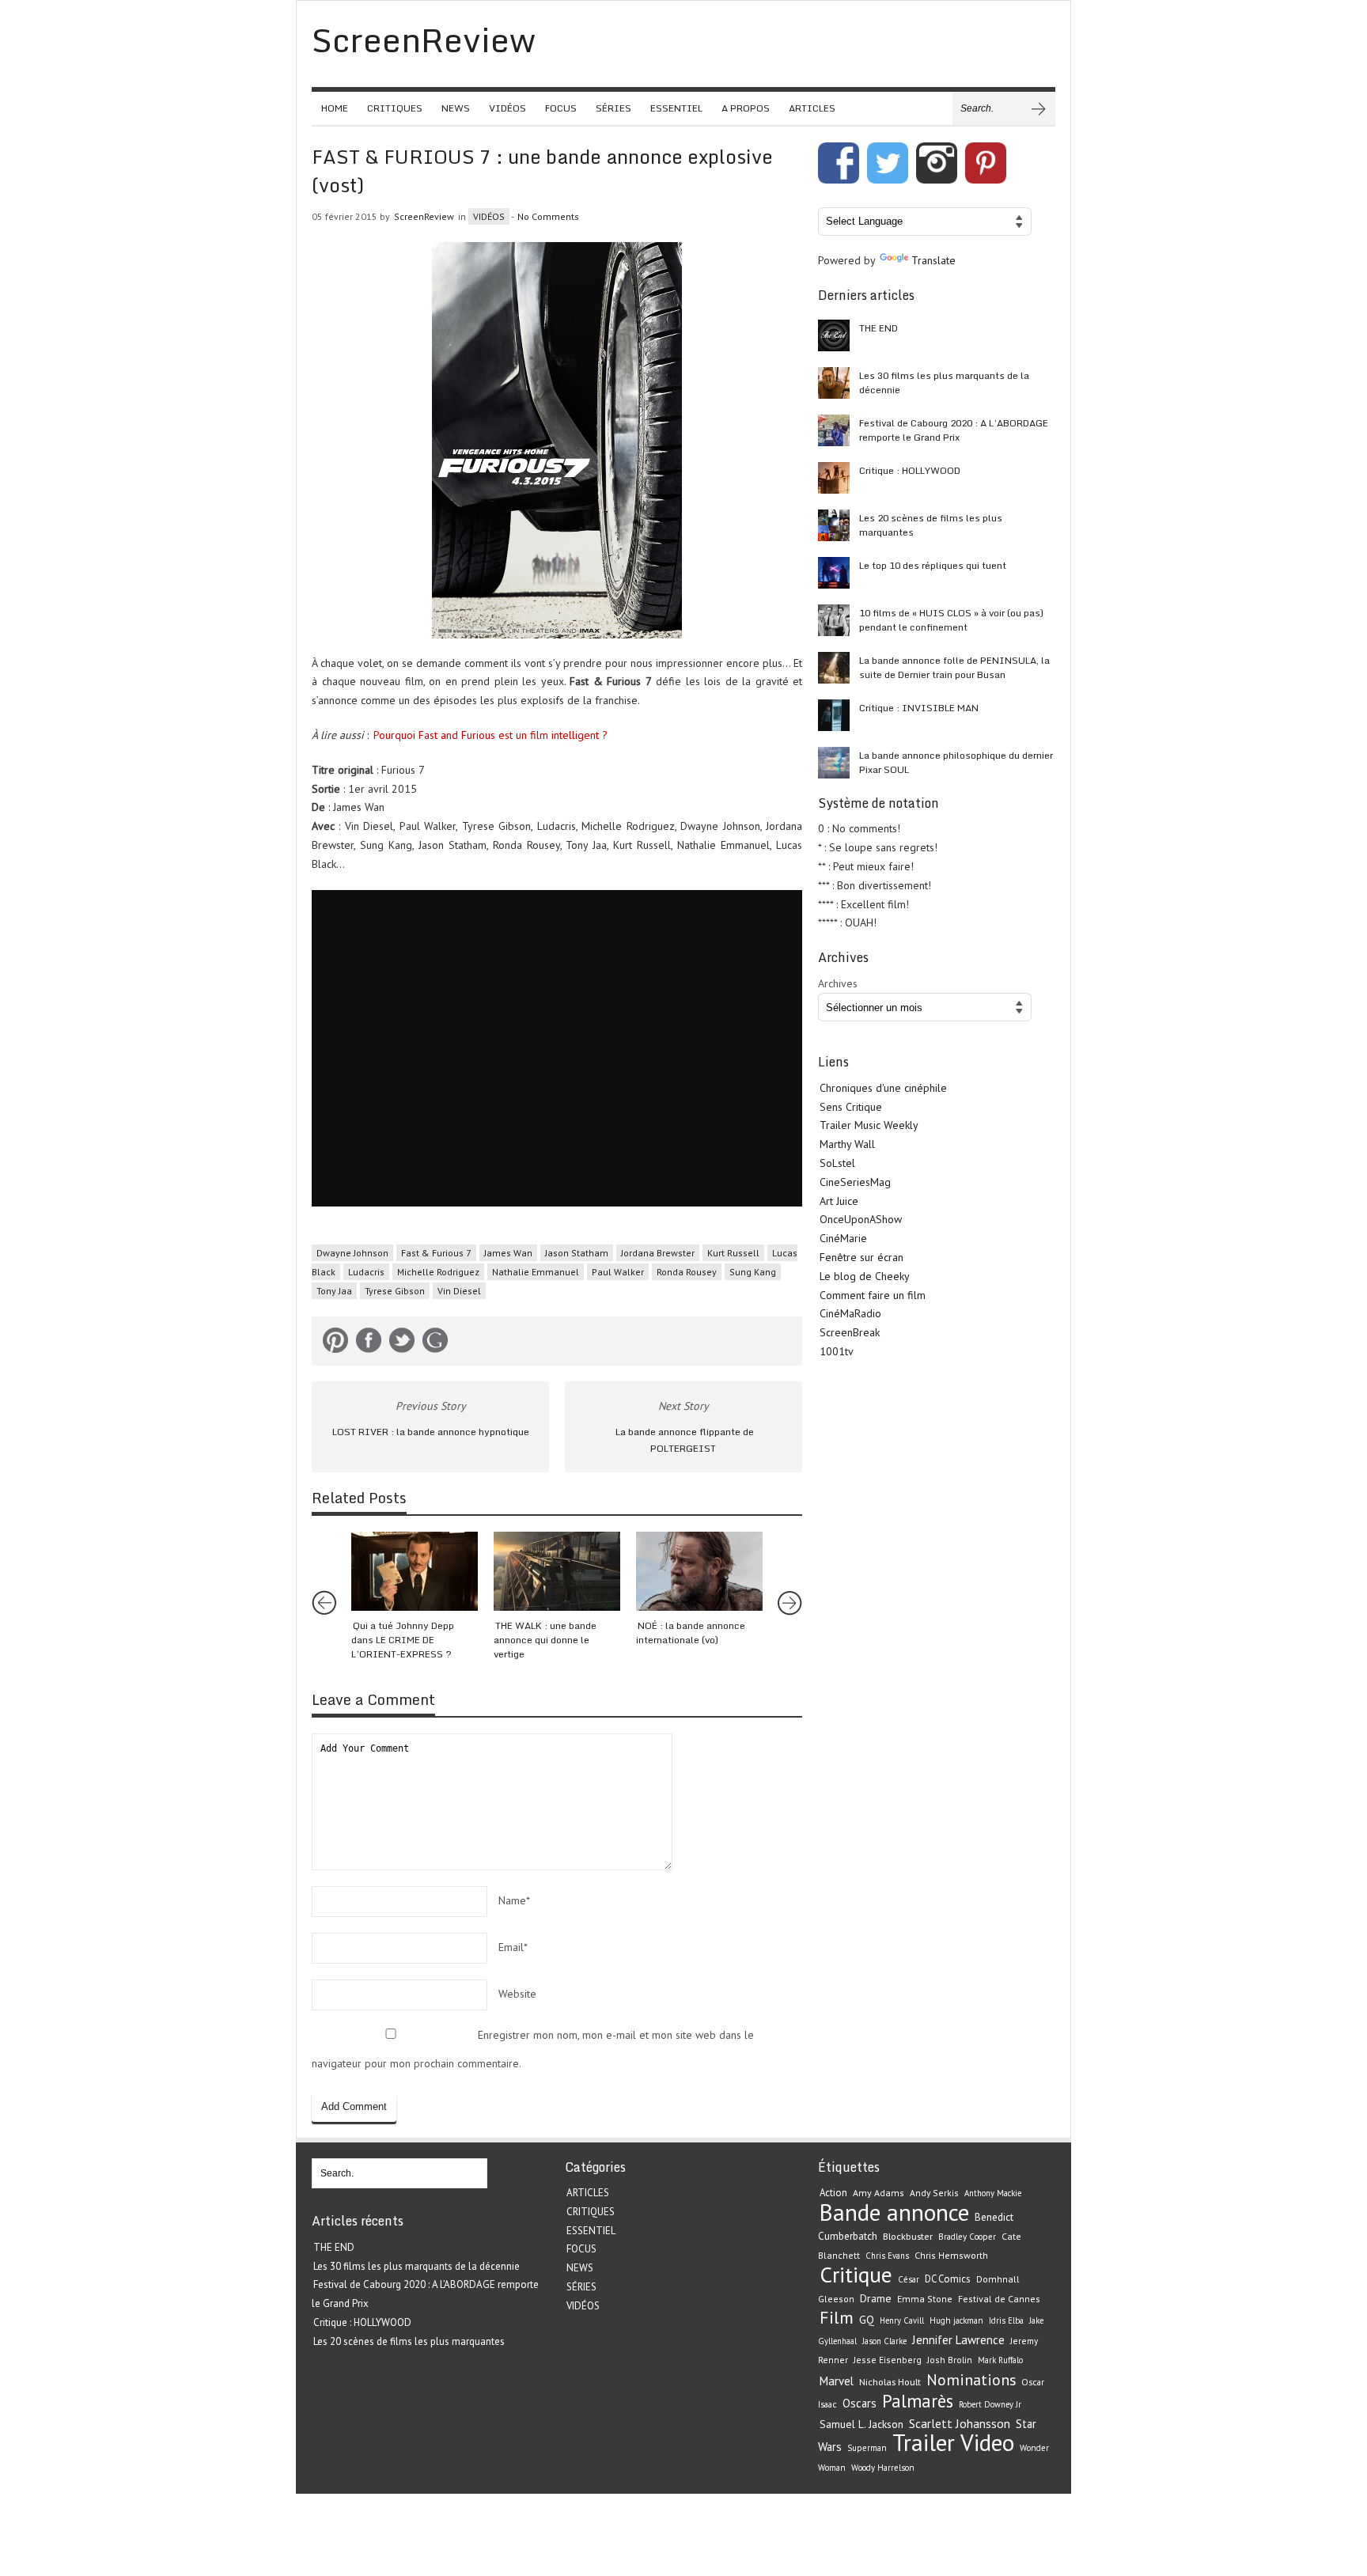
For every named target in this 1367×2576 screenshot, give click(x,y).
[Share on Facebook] (369, 1343)
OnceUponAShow (861, 1219)
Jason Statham (577, 1253)
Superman (867, 2448)
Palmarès (918, 2401)
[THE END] (834, 335)
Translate (933, 260)
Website (517, 1994)
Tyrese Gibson (395, 1291)
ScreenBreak (850, 1332)
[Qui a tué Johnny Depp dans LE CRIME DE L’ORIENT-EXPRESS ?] (415, 1571)
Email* (513, 1947)
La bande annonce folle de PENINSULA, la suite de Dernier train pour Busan (954, 667)
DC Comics (948, 2279)
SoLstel (837, 1163)
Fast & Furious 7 (436, 1253)
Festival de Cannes (999, 2299)
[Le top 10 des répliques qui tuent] (834, 573)
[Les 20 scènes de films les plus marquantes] (834, 525)
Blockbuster (908, 2236)
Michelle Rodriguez (438, 1272)
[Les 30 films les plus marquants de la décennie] (834, 383)
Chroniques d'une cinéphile (883, 1088)
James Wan (508, 1253)
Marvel (837, 2381)
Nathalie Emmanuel (536, 1272)
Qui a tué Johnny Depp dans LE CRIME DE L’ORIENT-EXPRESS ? (403, 1640)
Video (987, 2442)
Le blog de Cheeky (865, 1276)
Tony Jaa (334, 1291)
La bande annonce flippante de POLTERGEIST (685, 1440)
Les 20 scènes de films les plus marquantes (931, 525)
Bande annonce (894, 2212)
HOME (335, 108)
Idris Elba (1006, 2320)
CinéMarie (843, 1238)
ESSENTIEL (676, 108)
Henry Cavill (902, 2320)
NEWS (456, 108)
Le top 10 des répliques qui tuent (933, 565)
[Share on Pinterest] (335, 1343)
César (909, 2279)
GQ (867, 2320)
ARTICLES (812, 108)
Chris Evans (887, 2256)
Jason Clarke (884, 2341)
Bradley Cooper (967, 2237)
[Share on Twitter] (402, 1343)
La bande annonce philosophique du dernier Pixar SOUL (956, 762)
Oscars (860, 2403)
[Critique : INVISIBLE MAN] (834, 715)
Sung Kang (753, 1272)
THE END (879, 328)
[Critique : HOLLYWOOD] (834, 478)
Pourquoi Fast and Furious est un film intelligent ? (490, 735)
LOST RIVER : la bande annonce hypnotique (431, 1432)
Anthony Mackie (993, 2193)
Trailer (924, 2442)
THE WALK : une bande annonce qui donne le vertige (545, 1640)
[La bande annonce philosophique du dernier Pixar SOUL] (834, 763)
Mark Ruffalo (1000, 2360)
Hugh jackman (956, 2320)
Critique (856, 2275)
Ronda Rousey (687, 1272)
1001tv (837, 1351)
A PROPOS (746, 108)
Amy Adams (879, 2193)
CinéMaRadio (850, 1313)
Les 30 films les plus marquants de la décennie (944, 383)
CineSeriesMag (855, 1182)
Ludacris (366, 1272)
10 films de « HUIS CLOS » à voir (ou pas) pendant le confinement (951, 620)
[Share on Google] (435, 1343)
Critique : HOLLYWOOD (910, 470)
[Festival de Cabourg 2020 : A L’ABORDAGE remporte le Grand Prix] (834, 430)
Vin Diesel (459, 1291)
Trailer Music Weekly (869, 1125)
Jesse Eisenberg (888, 2360)
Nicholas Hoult (890, 2381)
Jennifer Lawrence (958, 2340)
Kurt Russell (733, 1253)
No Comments (548, 216)
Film (837, 2317)
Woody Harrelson (883, 2468)
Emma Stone (925, 2299)
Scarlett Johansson (960, 2423)
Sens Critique (851, 1107)
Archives (838, 983)
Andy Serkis (934, 2193)
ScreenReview (424, 216)
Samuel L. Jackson (861, 2424)
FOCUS (561, 108)
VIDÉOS (507, 108)
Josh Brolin (950, 2360)
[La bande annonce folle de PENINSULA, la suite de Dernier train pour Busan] (834, 668)
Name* (514, 1900)
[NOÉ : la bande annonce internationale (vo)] (699, 1571)
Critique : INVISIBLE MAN (919, 708)
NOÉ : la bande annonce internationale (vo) (691, 1633)
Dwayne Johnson (352, 1253)
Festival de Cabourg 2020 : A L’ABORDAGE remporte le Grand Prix (954, 430)
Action (833, 2193)
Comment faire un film (873, 1295)
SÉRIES (613, 108)
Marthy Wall (847, 1144)
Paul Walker (618, 1272)
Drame (876, 2298)
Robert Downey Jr (990, 2404)
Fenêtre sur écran (861, 1257)
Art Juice (839, 1201)
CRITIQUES (395, 108)
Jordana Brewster (658, 1253)
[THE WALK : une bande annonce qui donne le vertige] (557, 1571)
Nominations (971, 2379)
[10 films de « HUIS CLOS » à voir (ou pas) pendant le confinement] (834, 620)
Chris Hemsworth (951, 2255)
